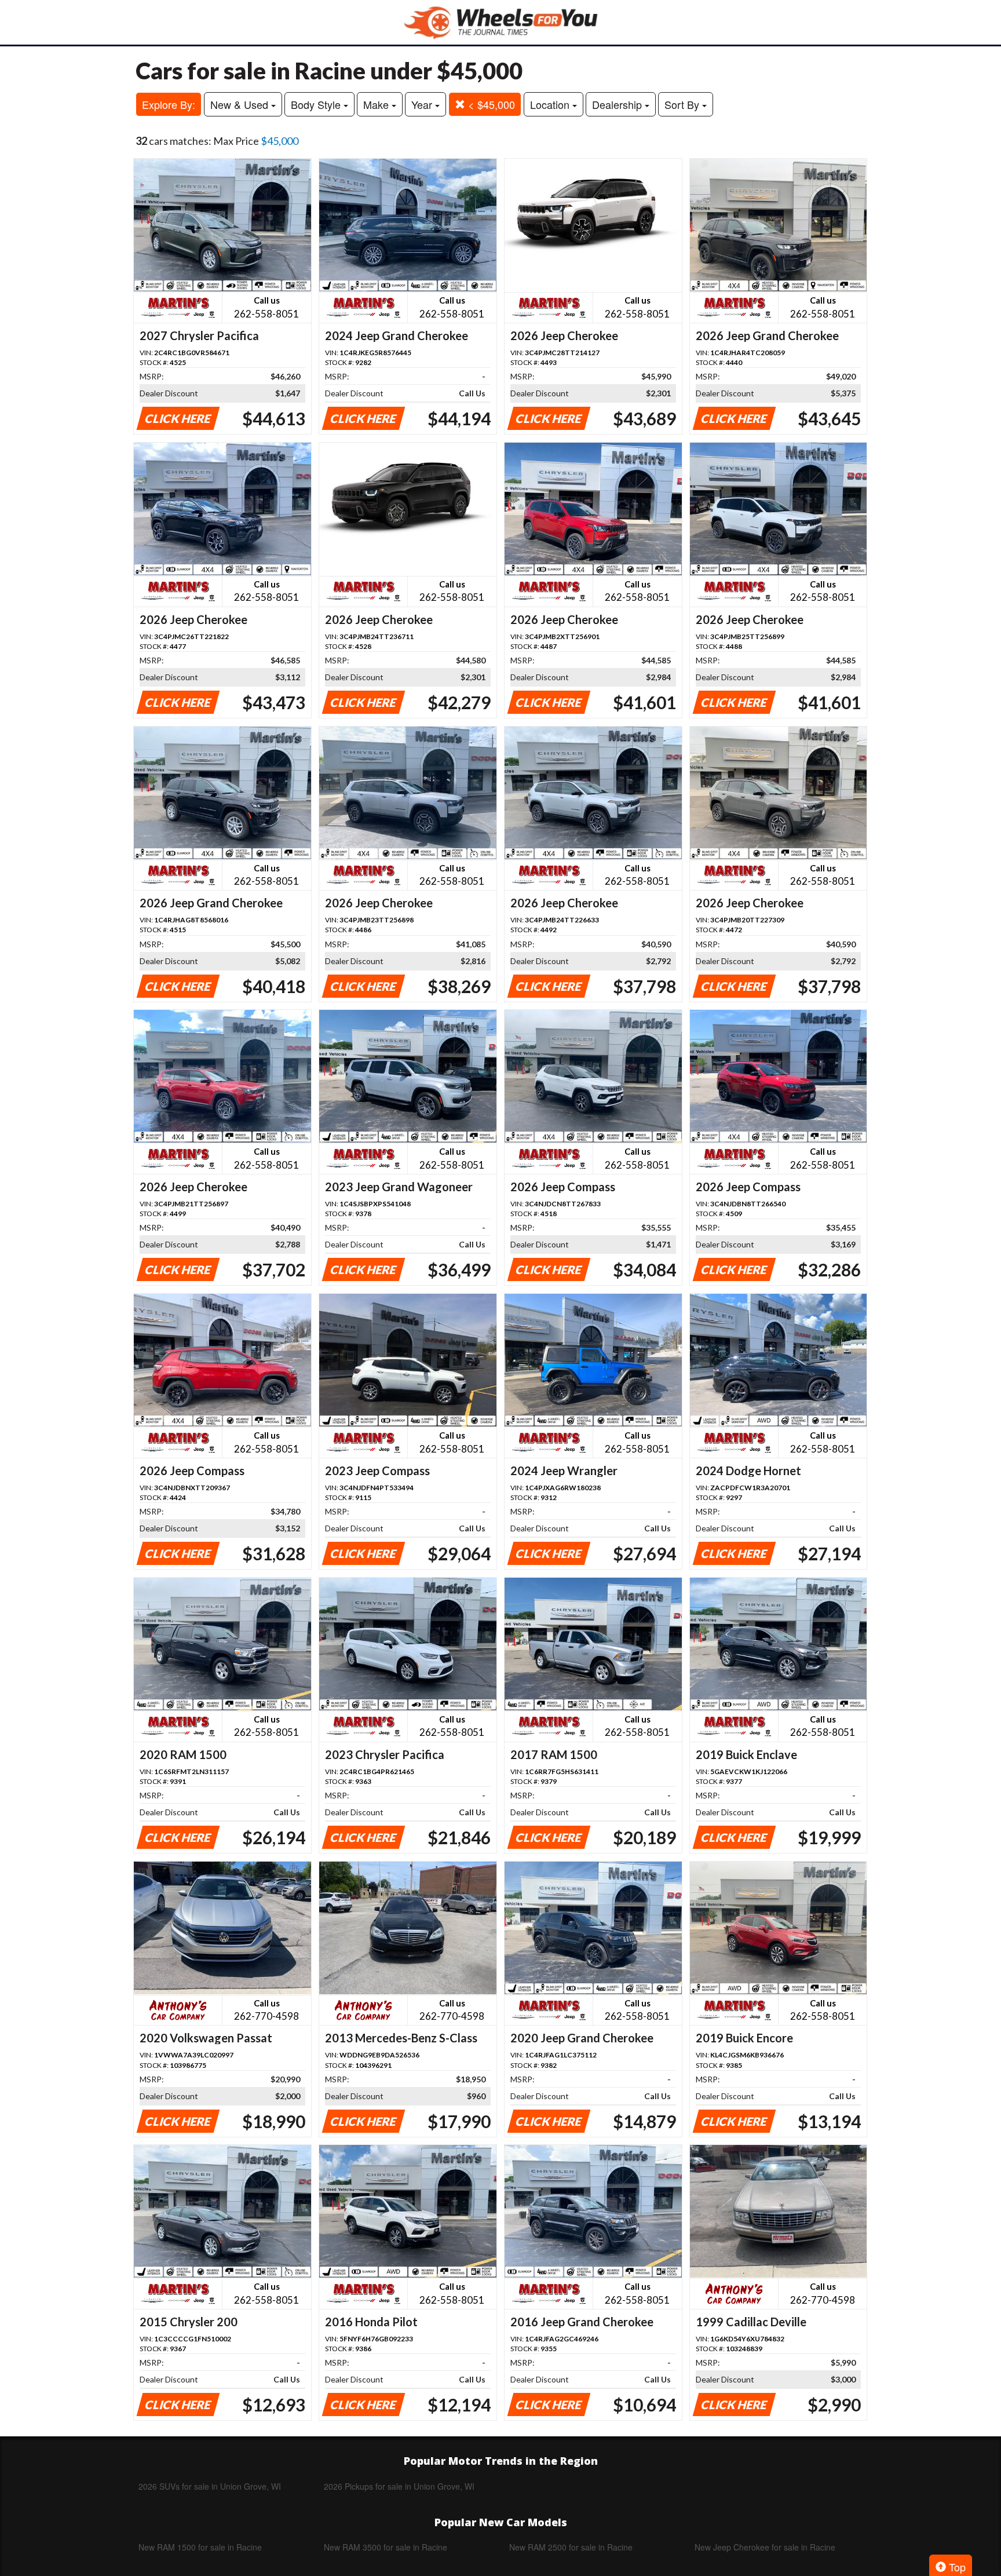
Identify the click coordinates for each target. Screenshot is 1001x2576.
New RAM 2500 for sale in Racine (571, 2547)
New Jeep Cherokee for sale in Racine (765, 2547)
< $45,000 (490, 104)
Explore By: (169, 104)
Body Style (317, 104)
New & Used (241, 104)
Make (377, 104)
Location (551, 104)
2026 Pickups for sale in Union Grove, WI (399, 2486)
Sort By (683, 104)
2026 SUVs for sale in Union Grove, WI (210, 2486)
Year (423, 104)
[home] (500, 22)
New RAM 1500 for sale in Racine (200, 2547)
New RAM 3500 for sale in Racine (386, 2547)
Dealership (618, 104)
